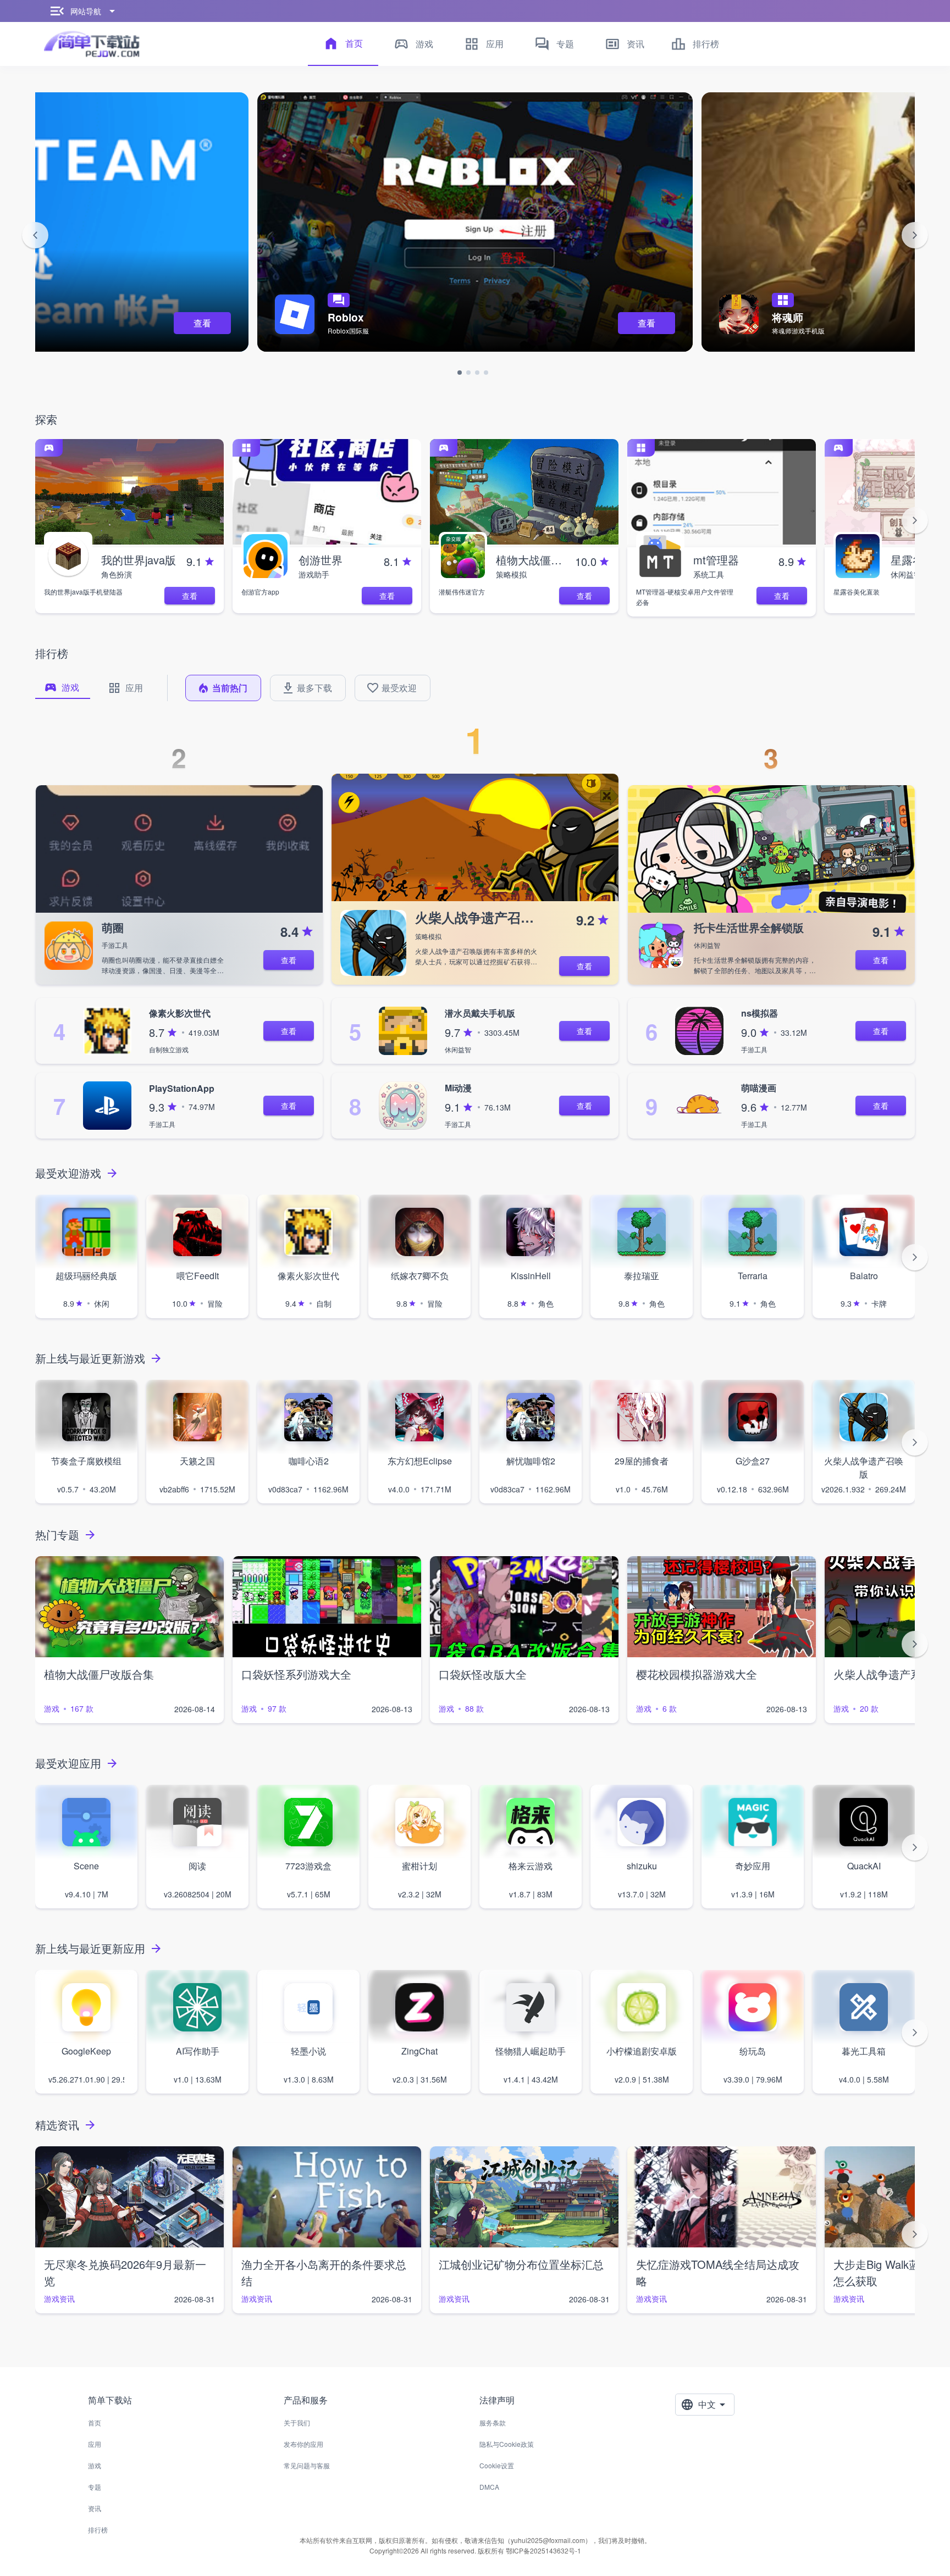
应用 (95, 2444)
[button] (35, 235)
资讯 (95, 2508)
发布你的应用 (303, 2444)
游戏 (95, 2465)
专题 (95, 2487)
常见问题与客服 (307, 2465)
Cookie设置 (497, 2465)
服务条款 (493, 2422)
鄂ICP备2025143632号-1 (543, 2550)
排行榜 (98, 2530)
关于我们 (297, 2422)
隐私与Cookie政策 (507, 2444)
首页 (95, 2422)
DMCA (489, 2487)
